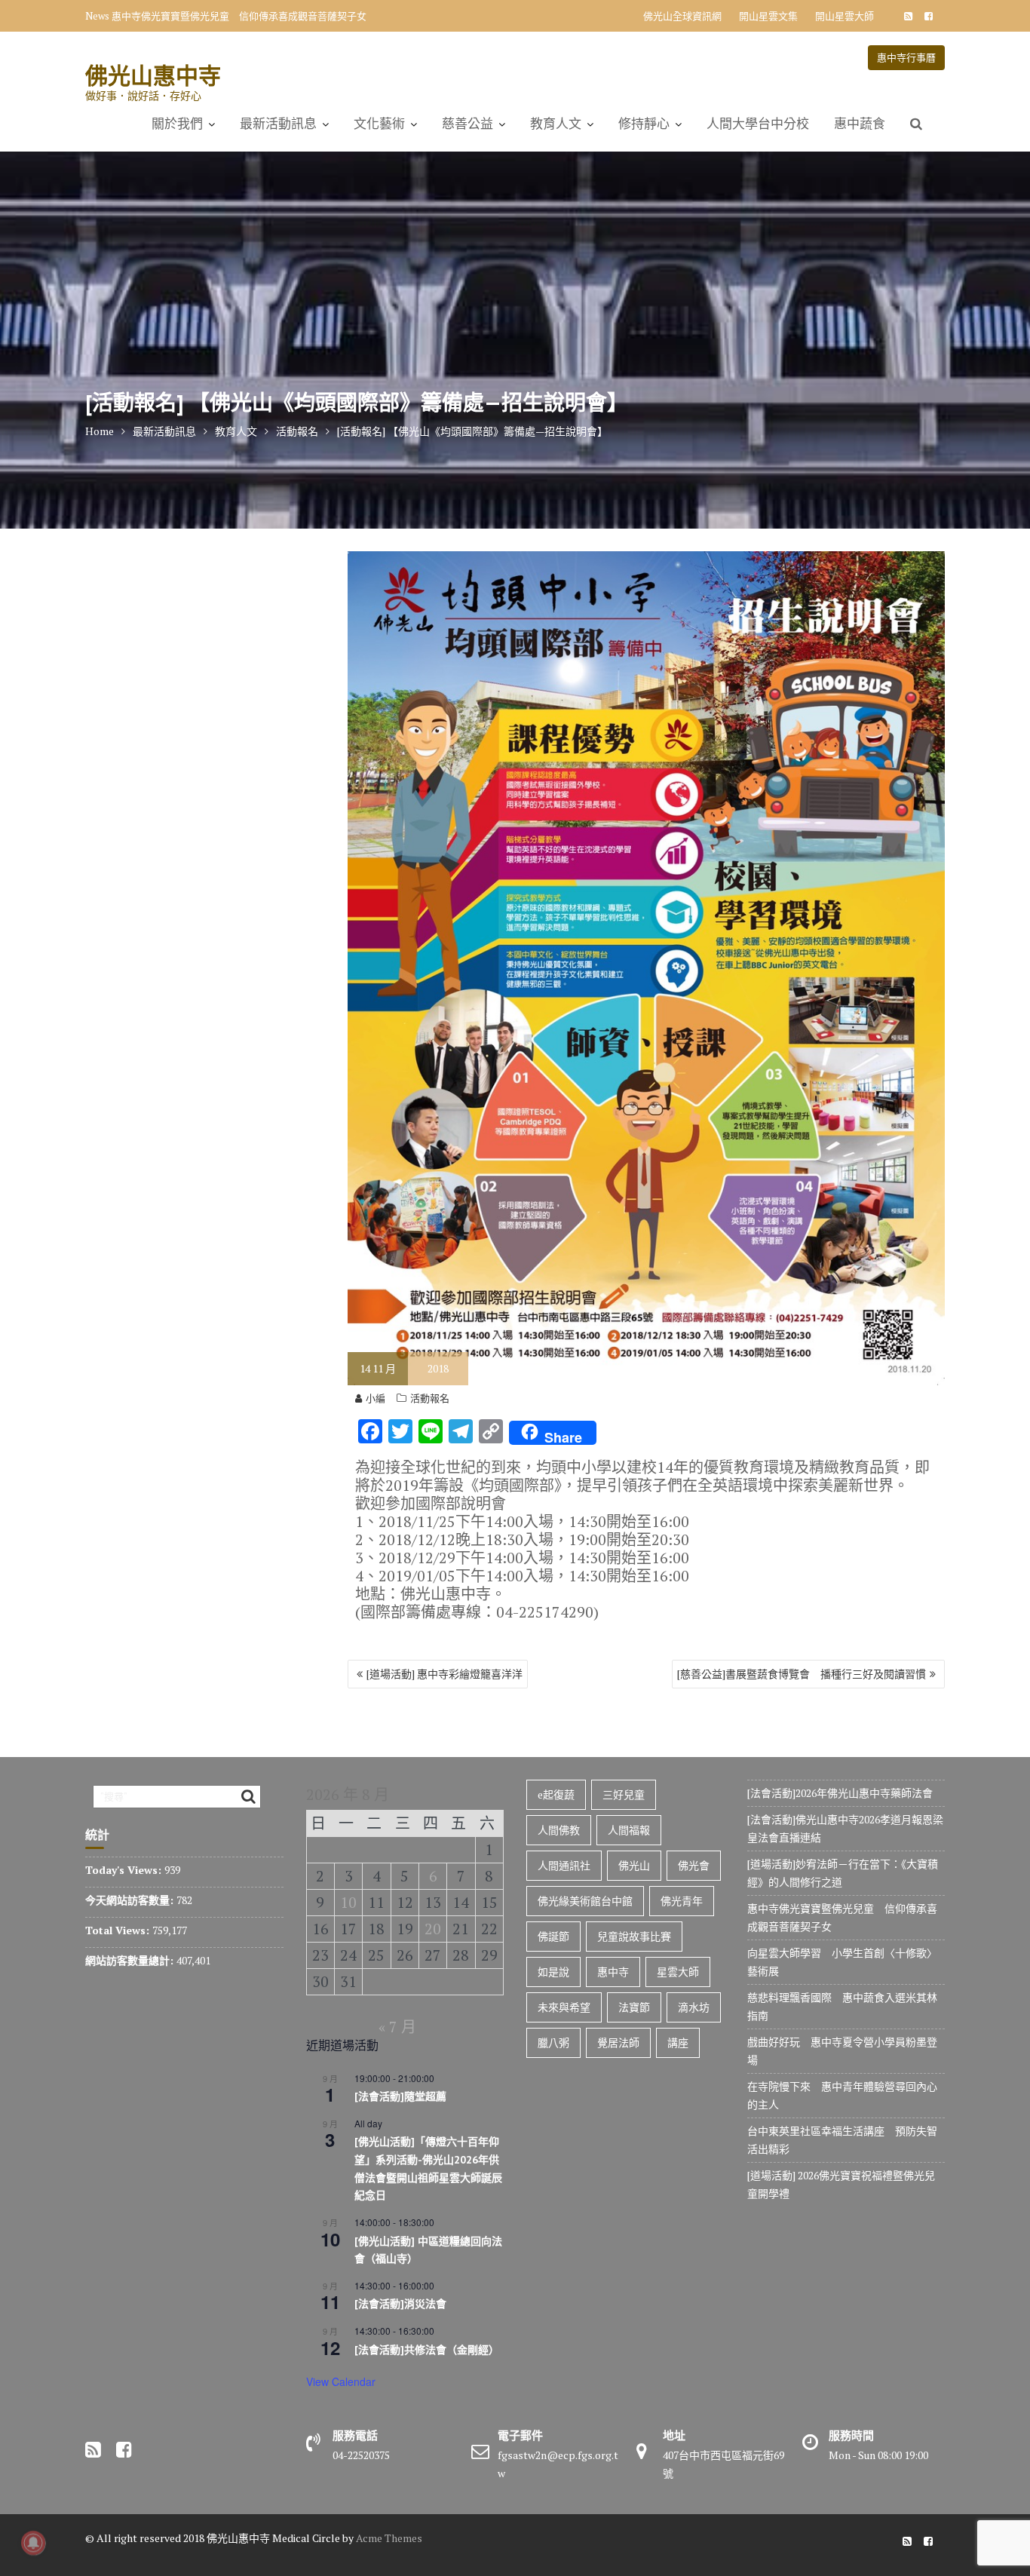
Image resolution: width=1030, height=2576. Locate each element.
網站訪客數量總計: (131, 1960)
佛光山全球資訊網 (682, 16)
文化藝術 (379, 124)
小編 (376, 1398)
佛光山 (634, 1865)
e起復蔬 (556, 1794)
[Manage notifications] (33, 2543)
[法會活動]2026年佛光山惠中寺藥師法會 (840, 1793)
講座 (678, 2042)
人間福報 (629, 1830)
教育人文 (556, 124)
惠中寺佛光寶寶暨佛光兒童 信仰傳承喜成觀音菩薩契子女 (239, 16)
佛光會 (694, 1865)
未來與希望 (564, 2007)
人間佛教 (559, 1830)
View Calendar (341, 2381)
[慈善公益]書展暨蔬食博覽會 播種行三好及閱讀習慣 (802, 1674)
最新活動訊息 (278, 124)
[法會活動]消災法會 (400, 2304)
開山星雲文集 (768, 16)
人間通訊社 (564, 1865)
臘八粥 (553, 2042)
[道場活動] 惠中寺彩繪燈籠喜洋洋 (444, 1674)
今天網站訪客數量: (131, 1900)
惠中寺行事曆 (906, 57)
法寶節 (634, 2007)
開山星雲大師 (845, 16)
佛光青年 (682, 1901)
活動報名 (430, 1398)
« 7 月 (397, 2027)
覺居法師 (618, 2042)
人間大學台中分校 (758, 124)
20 (433, 1929)
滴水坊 (694, 2007)
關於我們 (177, 124)
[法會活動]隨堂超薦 (400, 2096)
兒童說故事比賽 (634, 1936)
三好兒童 (624, 1794)
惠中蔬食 (860, 124)
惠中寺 (613, 1972)
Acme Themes (389, 2538)
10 (348, 1902)
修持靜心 (644, 124)
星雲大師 (678, 1972)
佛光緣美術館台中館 (585, 1901)
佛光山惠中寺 (153, 75)
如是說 (553, 1972)
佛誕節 (553, 1936)
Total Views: (119, 1930)
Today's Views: (125, 1870)
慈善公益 (467, 124)
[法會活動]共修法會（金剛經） (427, 2350)
